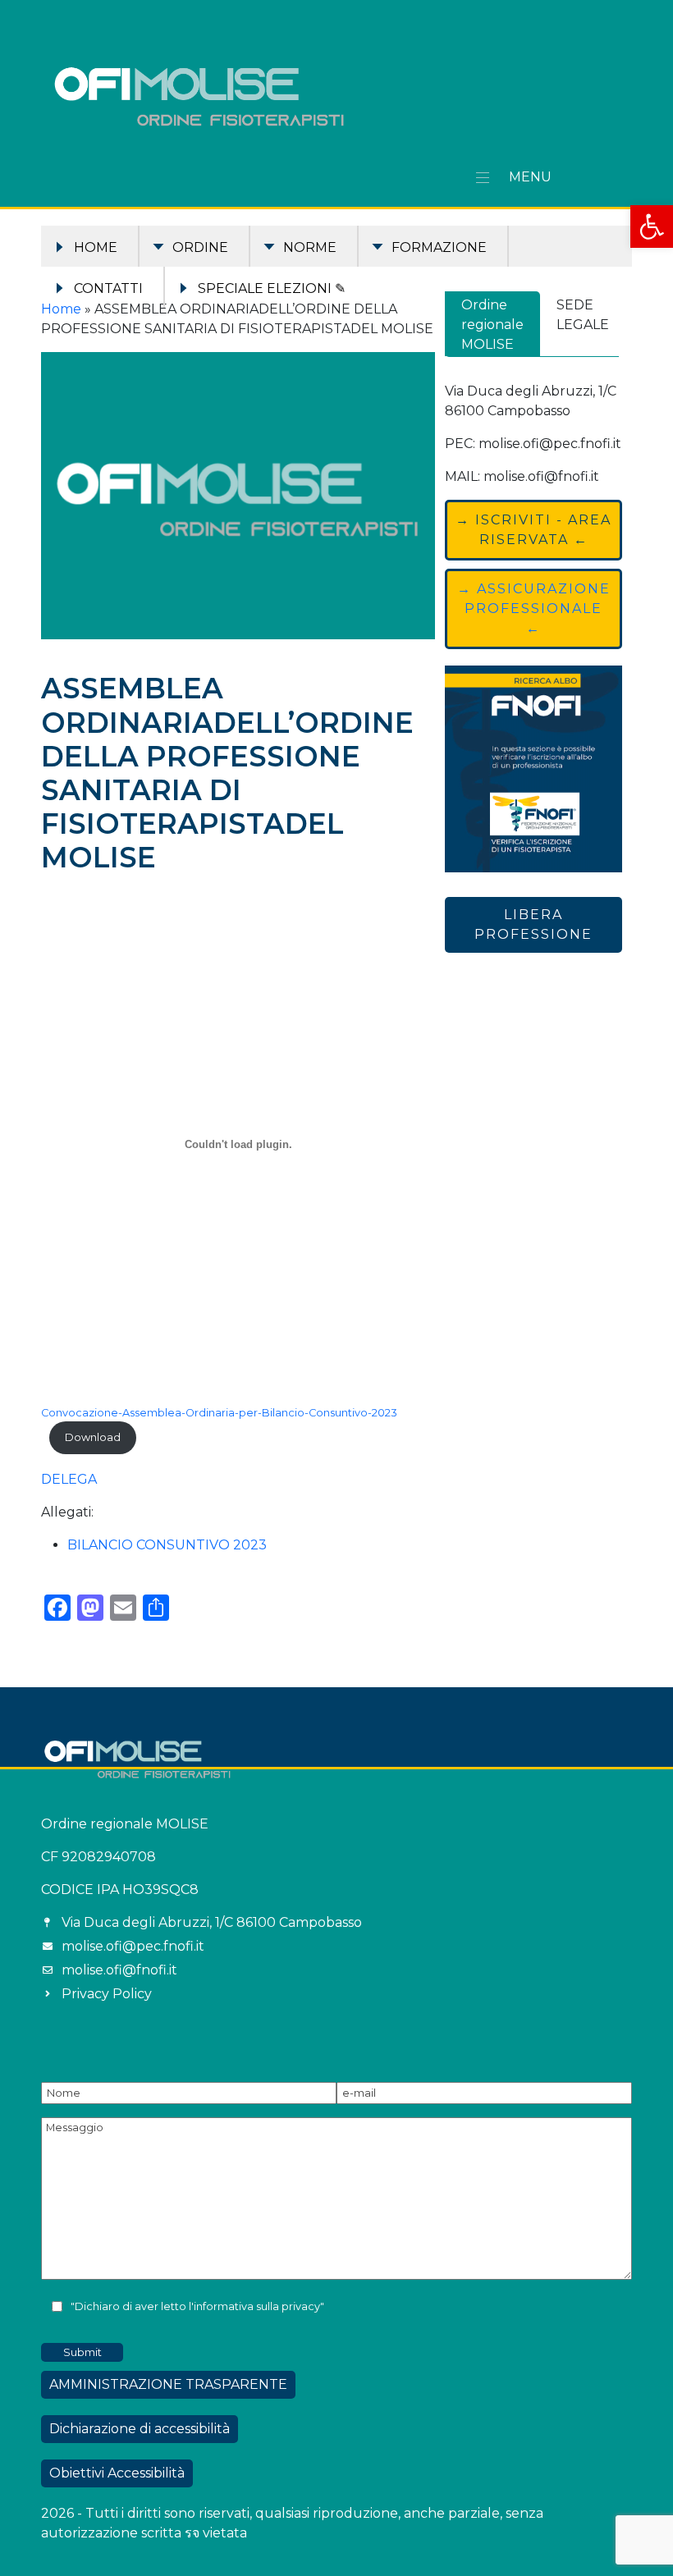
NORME (310, 247)
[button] (652, 226)
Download (93, 1437)
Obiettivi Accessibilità (117, 2473)
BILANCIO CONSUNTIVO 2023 (167, 1545)
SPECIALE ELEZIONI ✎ (272, 288)
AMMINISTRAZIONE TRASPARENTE (168, 2384)
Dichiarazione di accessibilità (140, 2429)
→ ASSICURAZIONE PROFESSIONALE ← (534, 609)
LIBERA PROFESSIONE (533, 924)
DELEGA (69, 1479)
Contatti (108, 288)
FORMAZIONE (439, 247)
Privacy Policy (107, 1994)
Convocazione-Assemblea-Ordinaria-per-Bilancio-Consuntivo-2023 (219, 1413)
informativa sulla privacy (257, 2306)
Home (96, 247)
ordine (200, 247)
